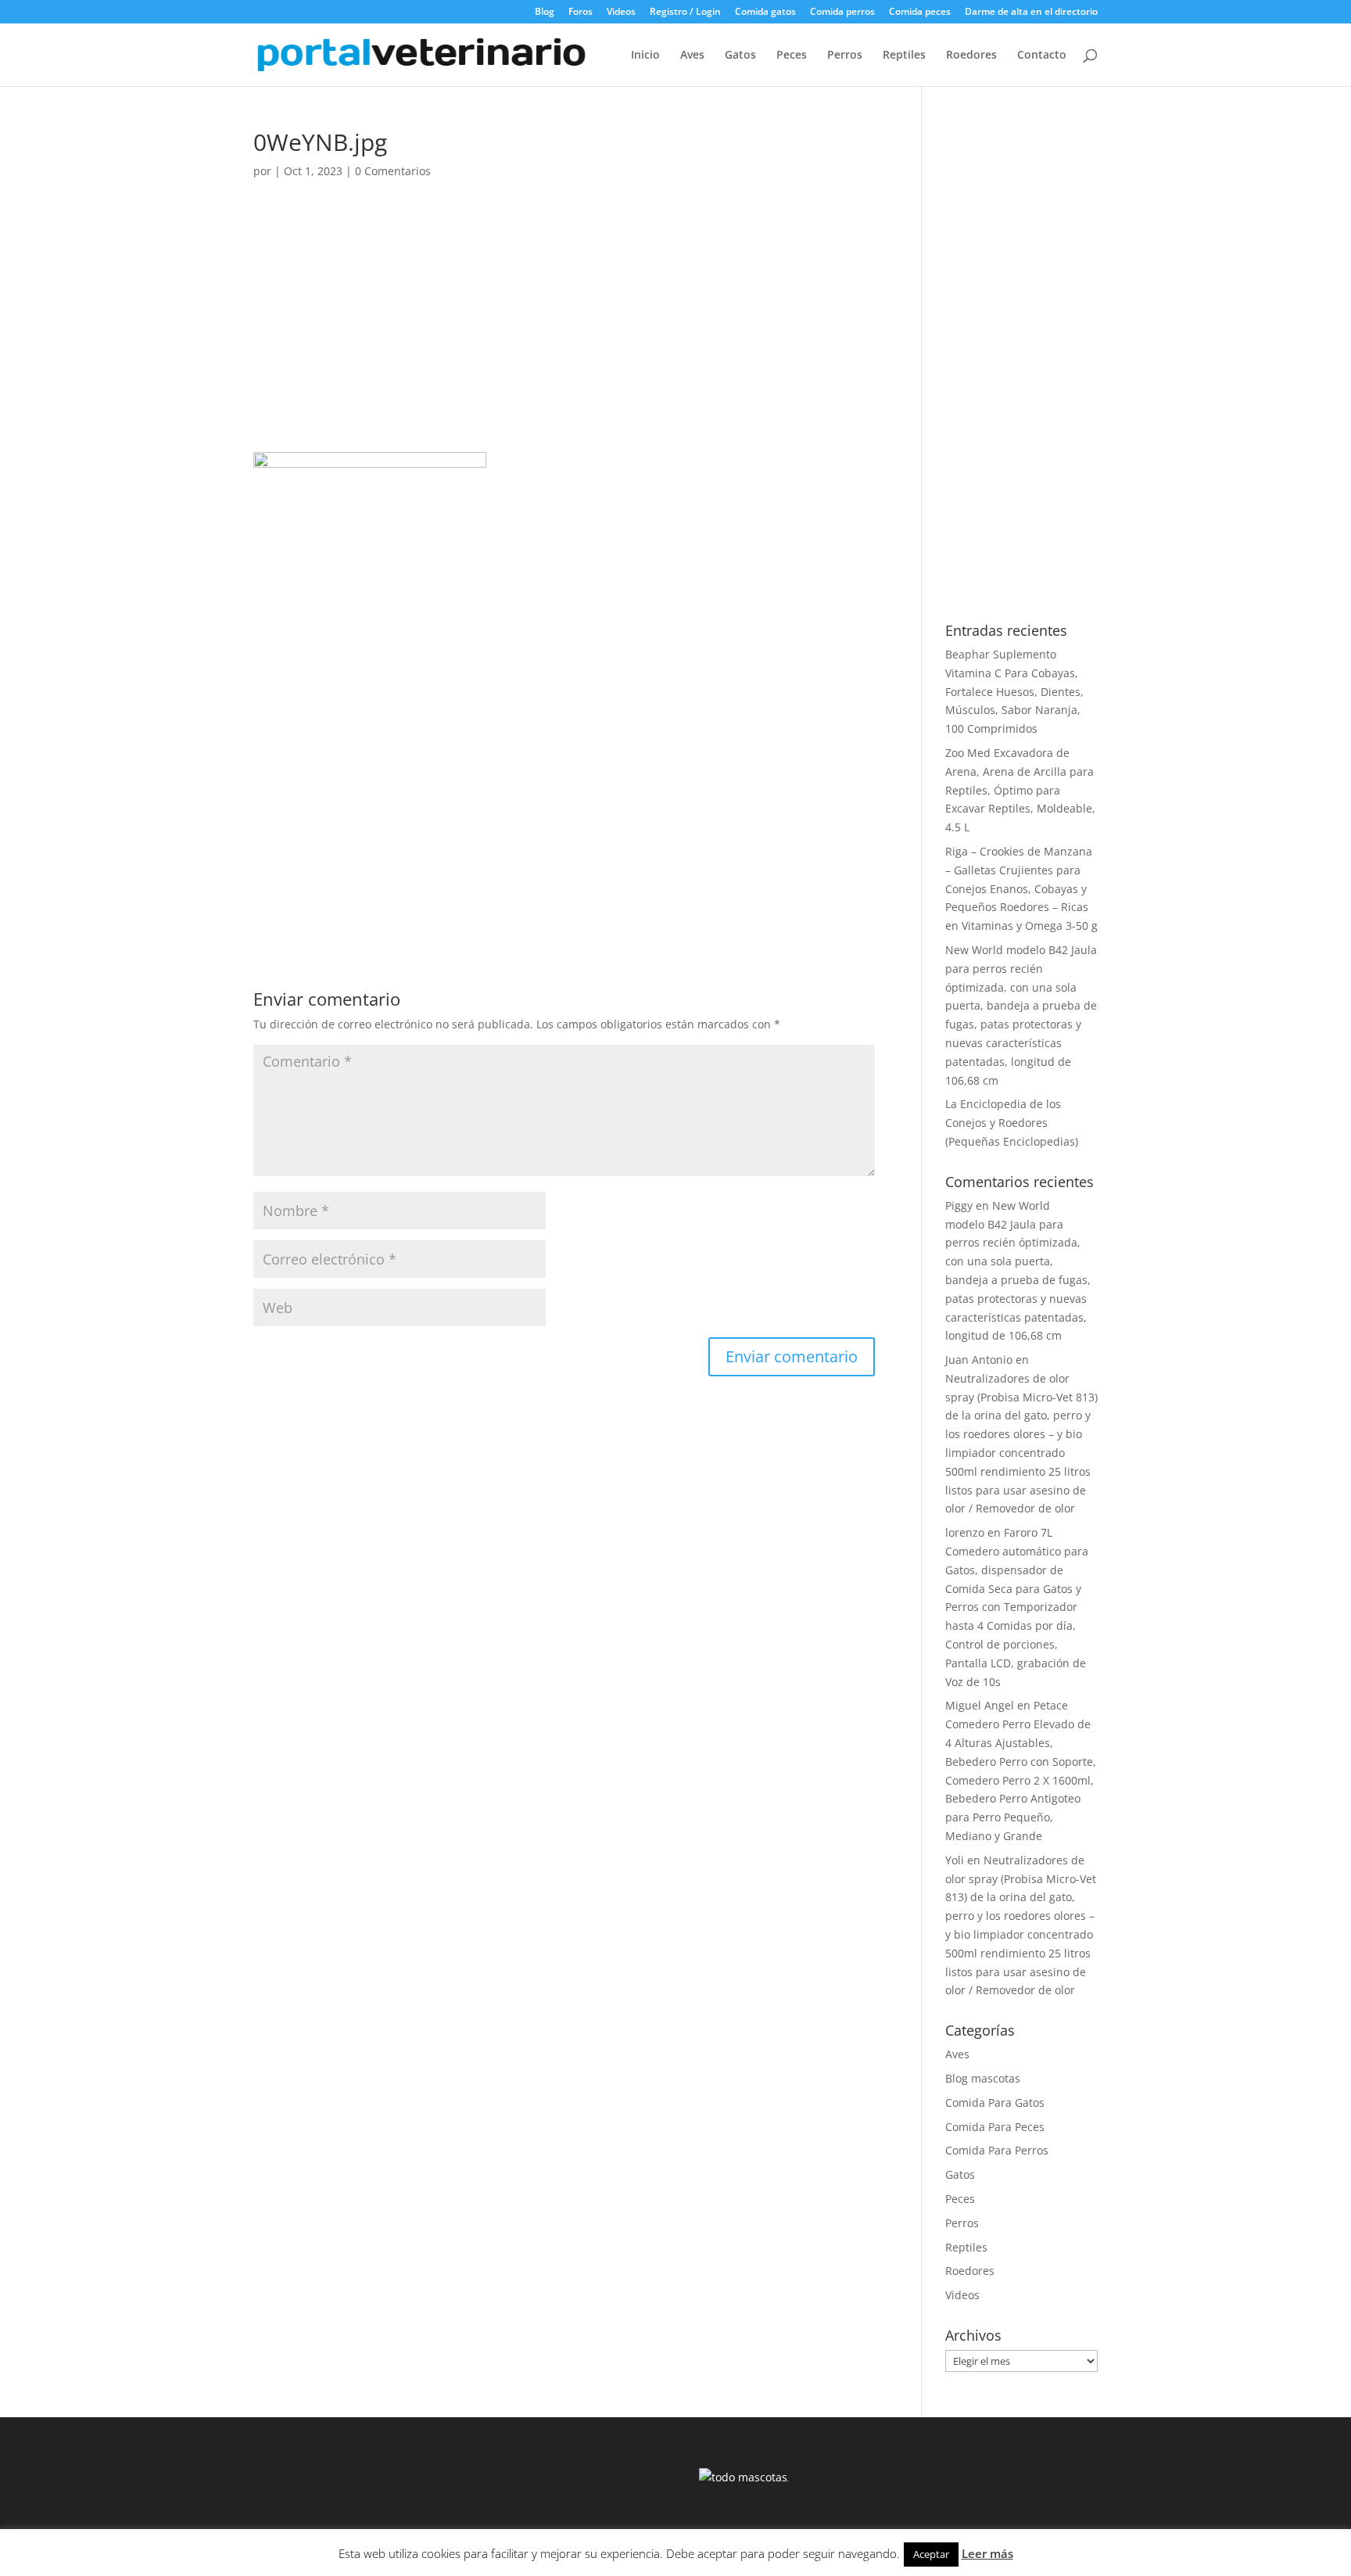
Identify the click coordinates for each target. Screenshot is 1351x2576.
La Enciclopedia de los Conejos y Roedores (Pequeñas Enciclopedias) (1012, 1123)
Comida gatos (765, 13)
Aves (692, 56)
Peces (792, 56)
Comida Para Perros (997, 2150)
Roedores (971, 56)
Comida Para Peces (995, 2127)
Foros (581, 13)
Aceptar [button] (931, 2554)
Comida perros (842, 13)
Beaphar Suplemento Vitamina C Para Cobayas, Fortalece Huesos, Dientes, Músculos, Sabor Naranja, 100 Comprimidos (1014, 691)
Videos (621, 13)
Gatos (740, 56)
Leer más (987, 2553)
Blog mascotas (983, 2078)
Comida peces (920, 13)
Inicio (645, 56)
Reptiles (904, 56)
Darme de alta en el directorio (1031, 13)
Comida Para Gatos (995, 2102)
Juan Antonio (979, 1360)
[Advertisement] (564, 336)
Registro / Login (685, 13)
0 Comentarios (393, 171)
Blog (545, 13)
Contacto (1042, 56)
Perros (845, 56)
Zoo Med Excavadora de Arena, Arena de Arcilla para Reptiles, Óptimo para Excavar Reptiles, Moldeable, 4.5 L (1020, 790)
